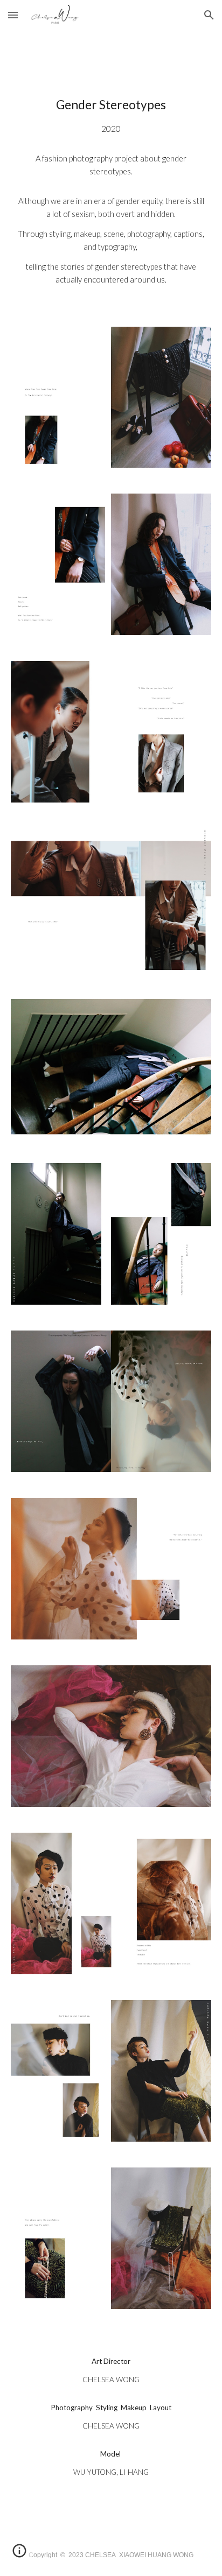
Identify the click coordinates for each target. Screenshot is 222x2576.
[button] (13, 15)
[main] (111, 195)
